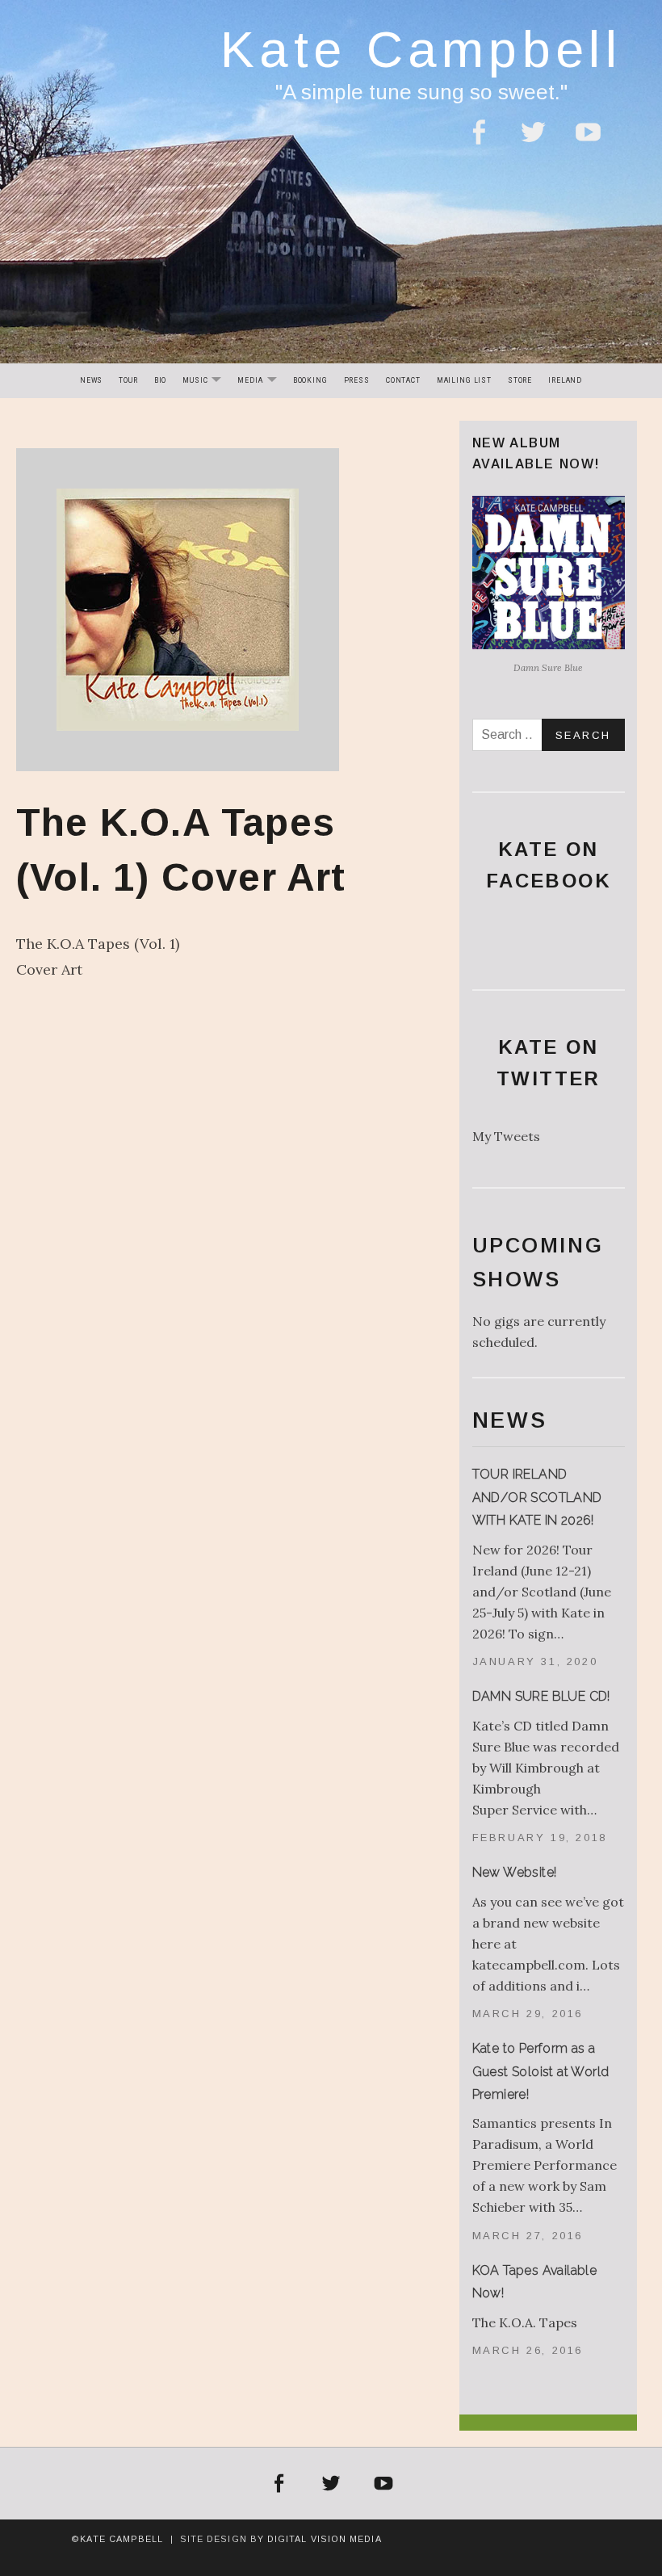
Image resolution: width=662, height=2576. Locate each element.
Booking (310, 380)
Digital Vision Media (325, 2539)
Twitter (533, 142)
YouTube (589, 142)
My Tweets (506, 1136)
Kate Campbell (421, 49)
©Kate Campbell (117, 2539)
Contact (403, 380)
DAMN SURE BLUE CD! (541, 1696)
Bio (161, 380)
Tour (128, 380)
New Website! (515, 1872)
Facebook (478, 142)
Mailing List (464, 380)
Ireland (565, 380)
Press (357, 380)
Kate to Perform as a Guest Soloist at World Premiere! (541, 2071)
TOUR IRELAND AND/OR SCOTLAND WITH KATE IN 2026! (537, 1497)
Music (205, 382)
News (91, 380)
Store (520, 380)
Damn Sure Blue (548, 667)
